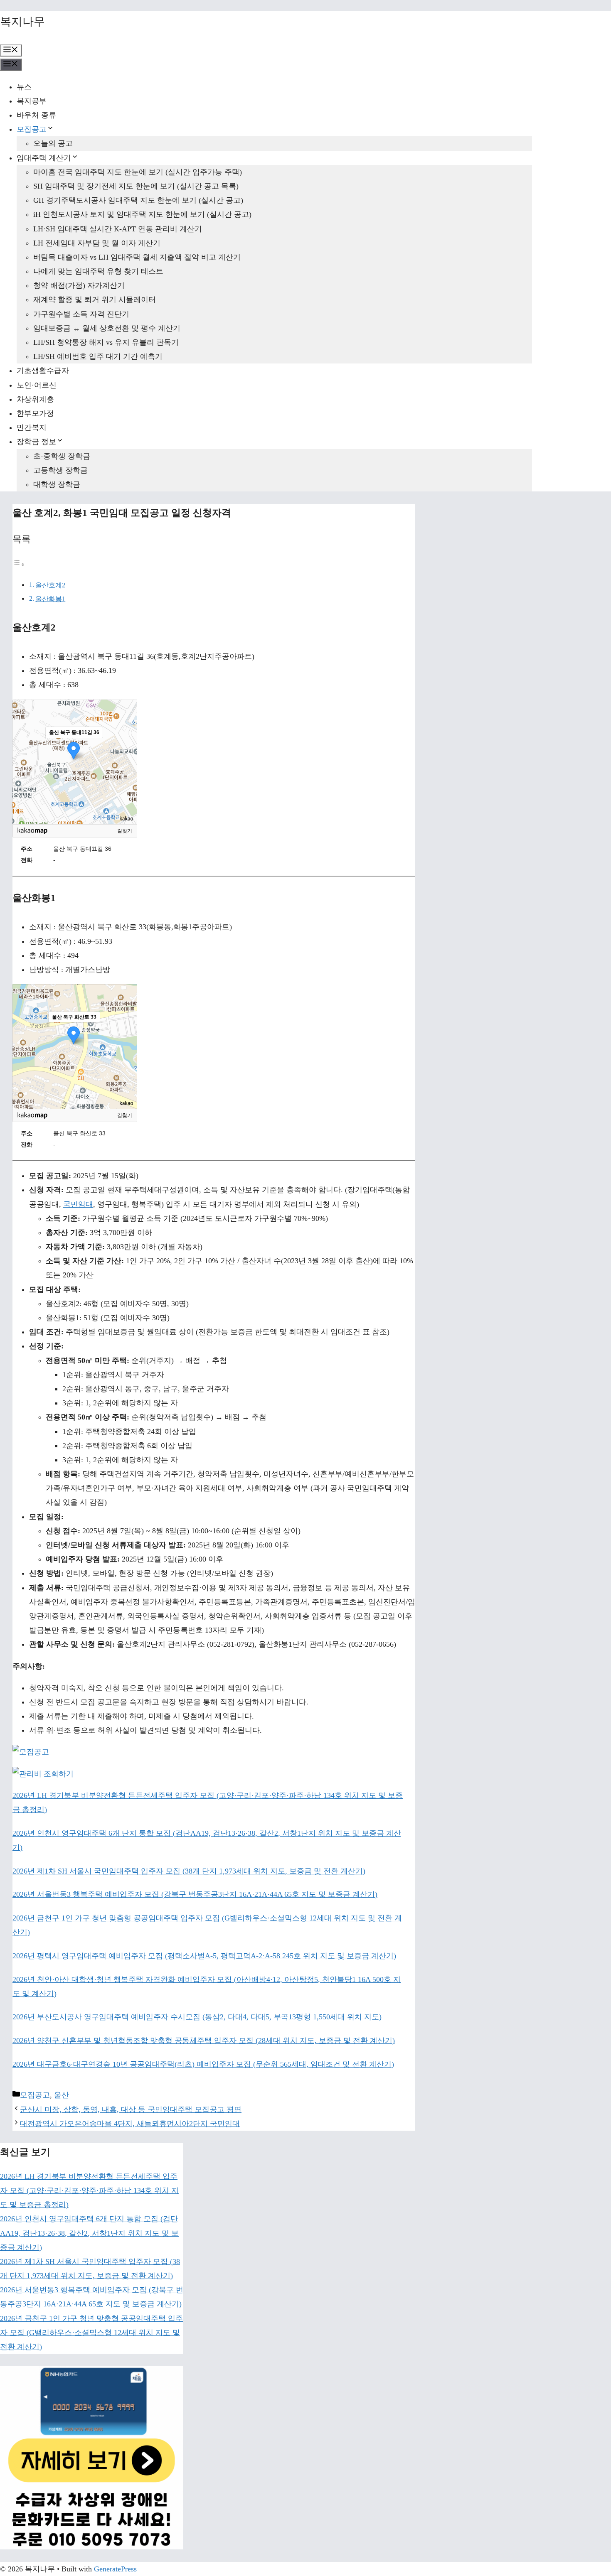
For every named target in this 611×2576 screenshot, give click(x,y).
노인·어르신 (37, 385)
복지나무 (22, 22)
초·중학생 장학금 (62, 456)
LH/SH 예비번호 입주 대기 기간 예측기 (98, 356)
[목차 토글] (19, 564)
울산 (62, 2095)
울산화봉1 (50, 599)
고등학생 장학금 (60, 470)
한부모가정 (35, 413)
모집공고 (32, 129)
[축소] (127, 761)
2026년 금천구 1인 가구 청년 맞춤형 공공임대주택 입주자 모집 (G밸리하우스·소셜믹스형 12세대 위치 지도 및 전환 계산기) (91, 2333)
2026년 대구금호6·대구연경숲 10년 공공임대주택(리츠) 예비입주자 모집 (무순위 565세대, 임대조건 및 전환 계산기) (203, 2064)
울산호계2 (50, 585)
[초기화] (127, 776)
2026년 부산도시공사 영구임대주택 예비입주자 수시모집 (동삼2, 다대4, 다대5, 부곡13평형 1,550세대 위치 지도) (197, 2017)
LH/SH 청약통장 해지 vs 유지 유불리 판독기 (106, 342)
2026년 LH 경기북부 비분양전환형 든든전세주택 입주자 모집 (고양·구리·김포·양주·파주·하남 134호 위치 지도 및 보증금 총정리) (89, 2190)
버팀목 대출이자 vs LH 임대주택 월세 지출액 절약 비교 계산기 (137, 257)
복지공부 (32, 101)
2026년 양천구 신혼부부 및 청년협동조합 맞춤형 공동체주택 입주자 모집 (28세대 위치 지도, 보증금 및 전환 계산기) (204, 2041)
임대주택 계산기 (44, 158)
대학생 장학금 (57, 484)
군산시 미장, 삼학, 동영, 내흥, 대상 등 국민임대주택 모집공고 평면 (131, 2109)
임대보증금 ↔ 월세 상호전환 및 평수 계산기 (107, 328)
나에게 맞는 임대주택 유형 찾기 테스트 (98, 271)
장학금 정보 (36, 442)
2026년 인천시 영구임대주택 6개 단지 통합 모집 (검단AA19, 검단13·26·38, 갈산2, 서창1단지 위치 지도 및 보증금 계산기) (89, 2233)
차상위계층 (35, 399)
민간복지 (32, 427)
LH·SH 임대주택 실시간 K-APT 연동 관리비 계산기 (118, 229)
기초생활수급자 (43, 371)
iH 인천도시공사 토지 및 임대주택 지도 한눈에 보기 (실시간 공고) (142, 214)
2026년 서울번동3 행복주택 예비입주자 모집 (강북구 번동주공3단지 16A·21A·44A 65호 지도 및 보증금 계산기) (195, 1894)
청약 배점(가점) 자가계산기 (79, 285)
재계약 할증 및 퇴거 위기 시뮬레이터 (95, 300)
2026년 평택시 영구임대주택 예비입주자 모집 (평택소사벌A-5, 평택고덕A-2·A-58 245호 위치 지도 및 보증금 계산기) (204, 1956)
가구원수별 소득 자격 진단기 (81, 314)
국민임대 (78, 1204)
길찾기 (125, 831)
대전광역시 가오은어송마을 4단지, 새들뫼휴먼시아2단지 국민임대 (130, 2124)
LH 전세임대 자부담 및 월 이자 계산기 (97, 243)
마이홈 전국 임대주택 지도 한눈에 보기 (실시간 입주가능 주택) (138, 172)
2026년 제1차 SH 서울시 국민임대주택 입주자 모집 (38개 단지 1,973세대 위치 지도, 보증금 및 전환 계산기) (189, 1871)
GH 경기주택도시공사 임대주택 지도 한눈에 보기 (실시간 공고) (138, 200)
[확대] (127, 747)
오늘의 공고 (53, 143)
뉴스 (24, 87)
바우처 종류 (36, 115)
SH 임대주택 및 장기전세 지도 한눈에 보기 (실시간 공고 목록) (136, 186)
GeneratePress (115, 2569)
